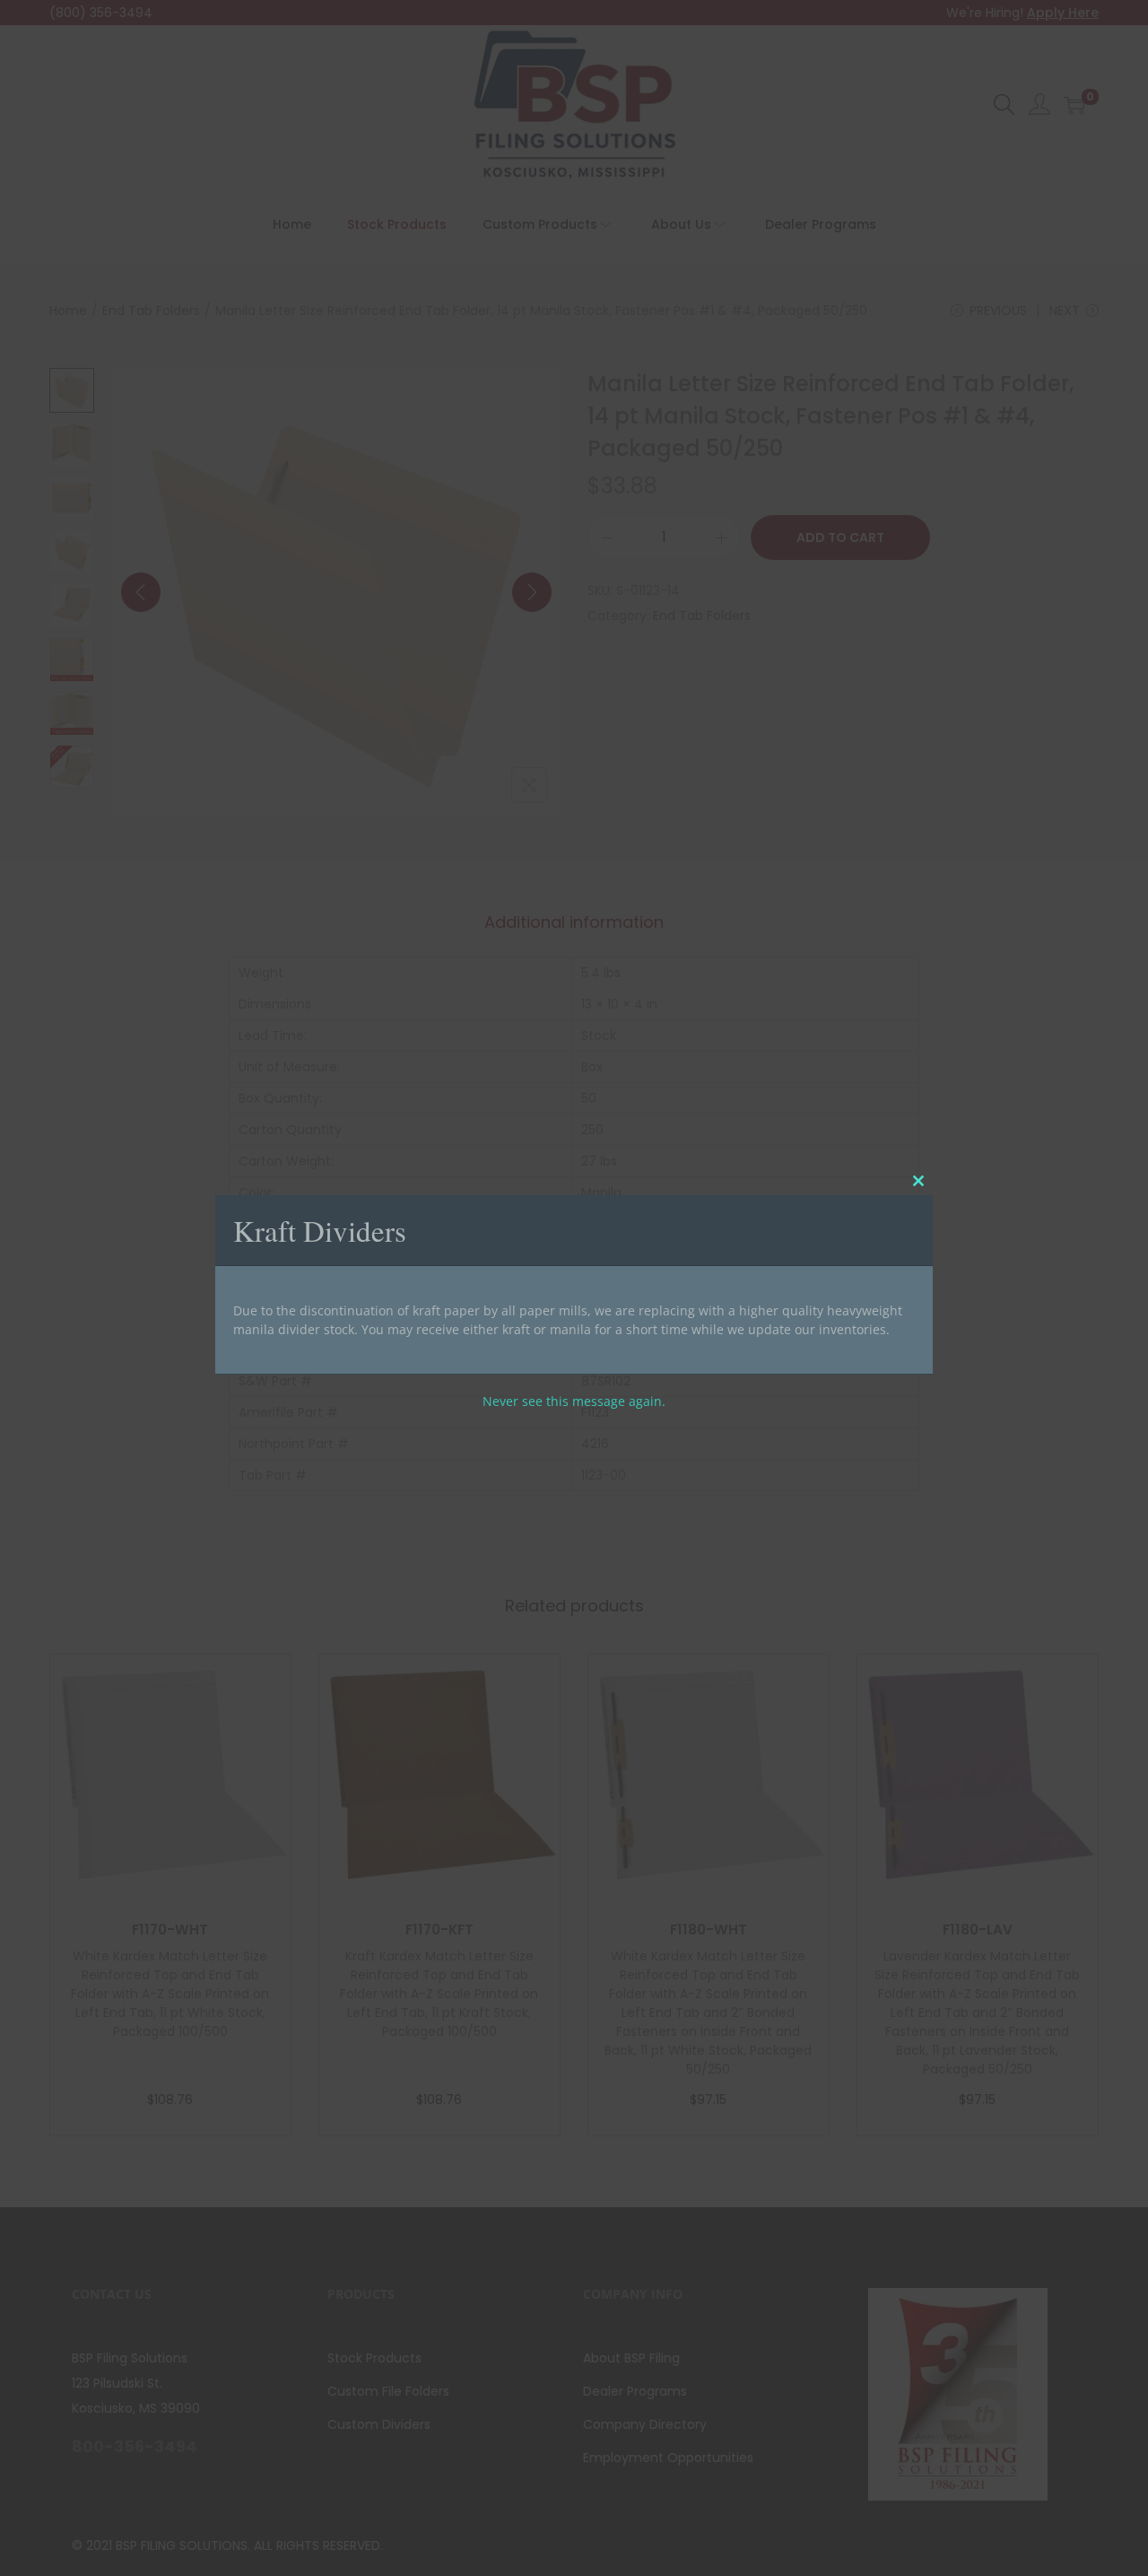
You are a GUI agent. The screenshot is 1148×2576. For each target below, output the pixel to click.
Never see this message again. (574, 1400)
